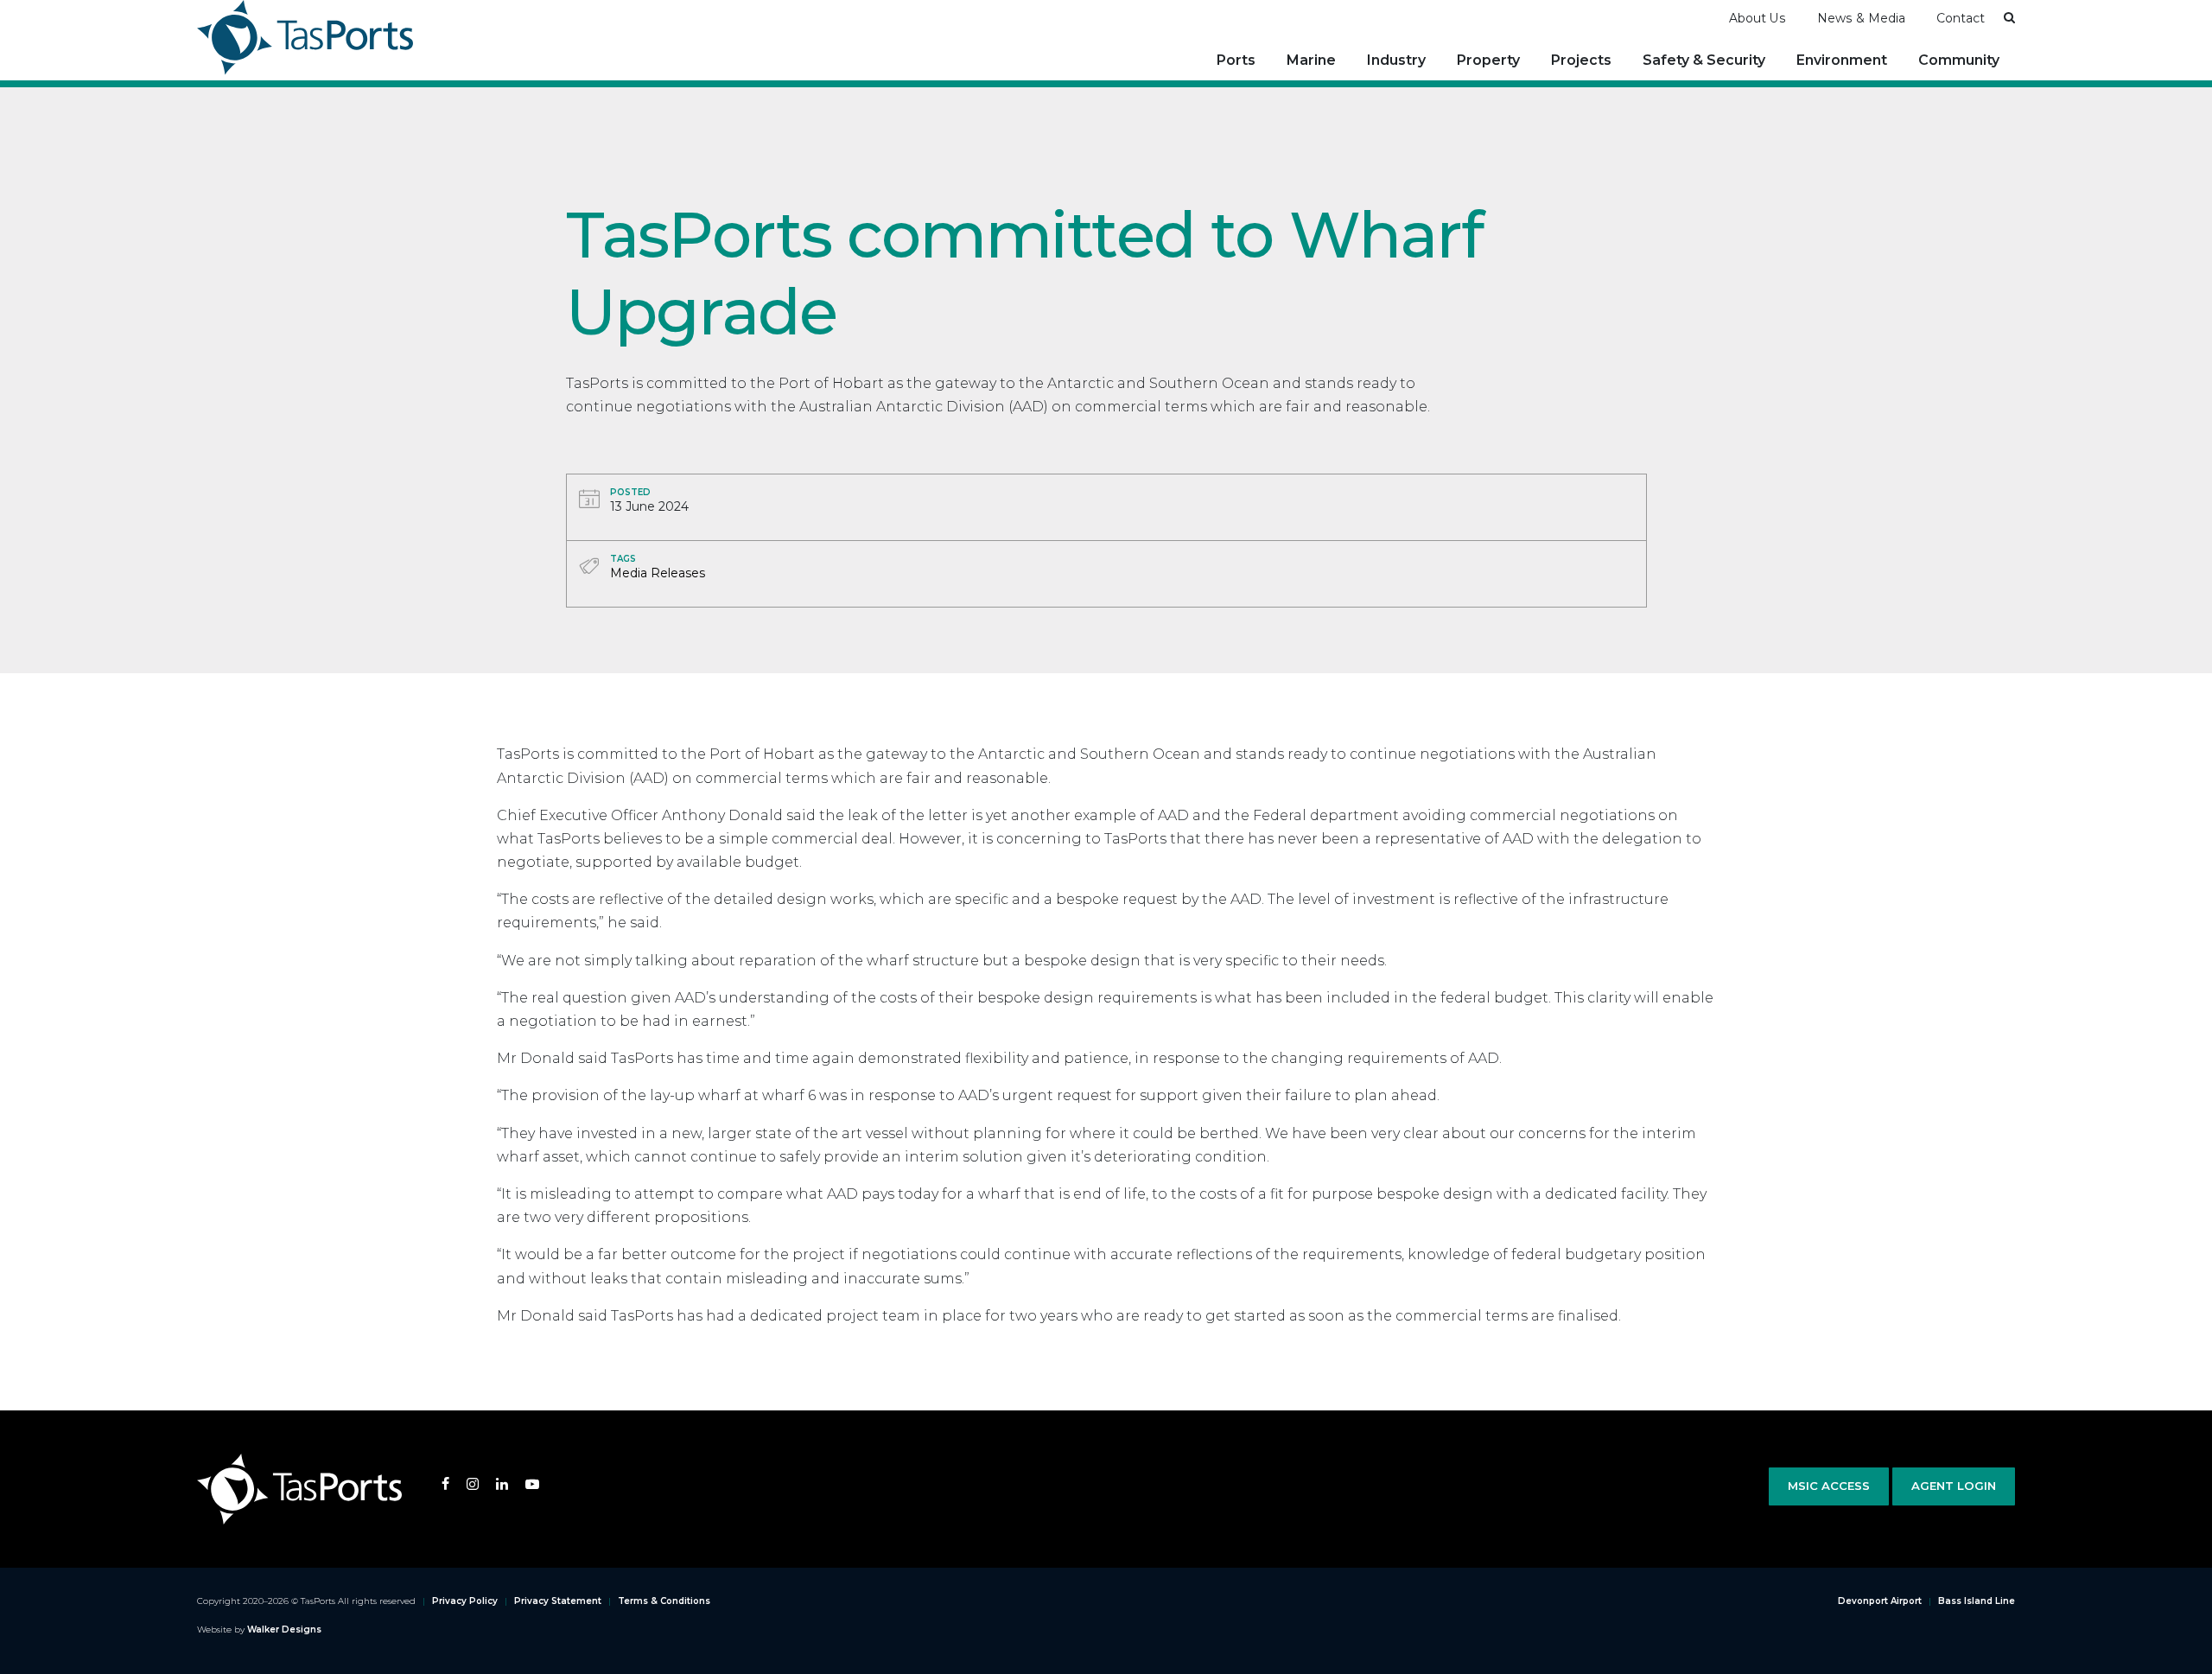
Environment (1842, 60)
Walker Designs (284, 1629)
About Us (1758, 18)
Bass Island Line (1977, 1601)
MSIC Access (1829, 1486)
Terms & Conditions (664, 1601)
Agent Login (1954, 1486)
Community (1959, 60)
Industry (1396, 60)
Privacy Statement (558, 1601)
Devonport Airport (1880, 1601)
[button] (2009, 17)
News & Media (1861, 18)
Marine (1311, 60)
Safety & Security (1704, 60)
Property (1488, 60)
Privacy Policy (465, 1601)
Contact (1961, 18)
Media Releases (658, 573)
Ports (1236, 60)
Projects (1581, 60)
